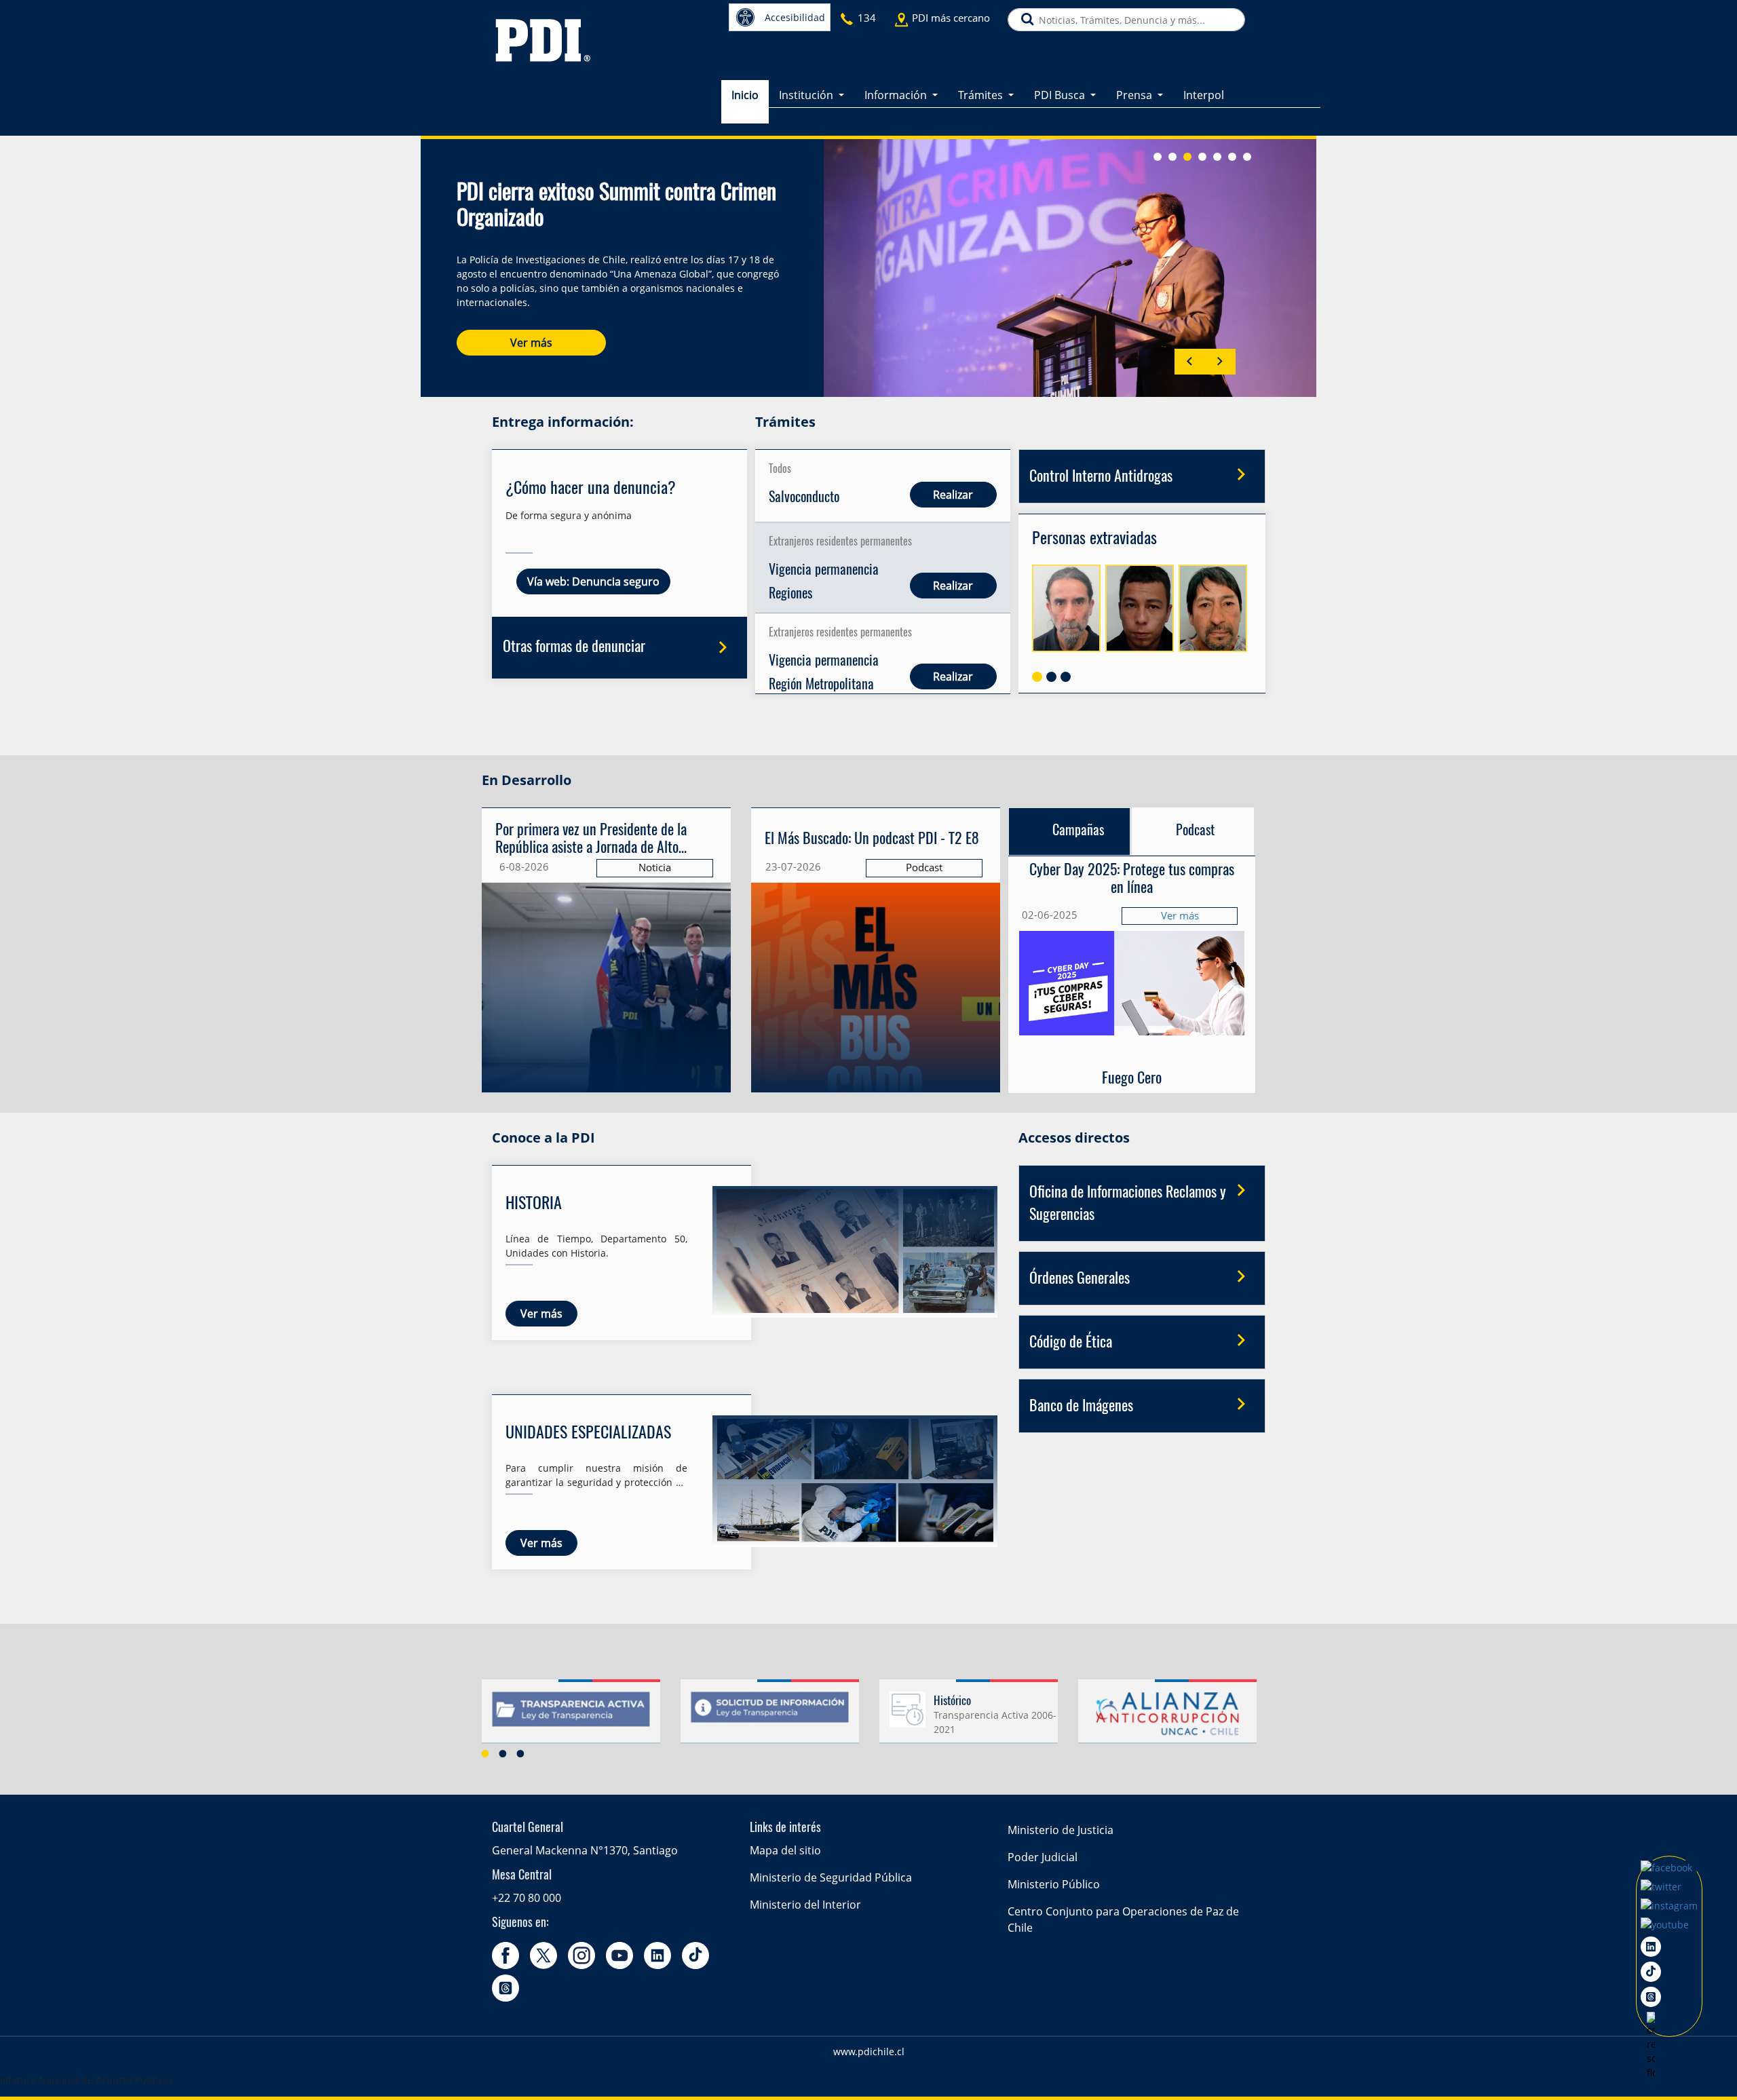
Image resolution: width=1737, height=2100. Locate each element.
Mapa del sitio (785, 1850)
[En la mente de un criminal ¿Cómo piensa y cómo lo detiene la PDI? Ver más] (876, 856)
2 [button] (503, 1753)
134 (867, 18)
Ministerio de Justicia (1061, 1830)
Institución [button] (807, 95)
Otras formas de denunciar (574, 647)
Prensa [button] (1135, 95)
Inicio (745, 95)
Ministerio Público (1054, 1884)
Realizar (954, 495)
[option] (571, 1717)
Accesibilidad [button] (795, 17)
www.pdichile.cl (869, 2051)
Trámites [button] (982, 95)
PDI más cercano (951, 18)
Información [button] (897, 95)
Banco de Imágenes (1081, 1407)
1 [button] (485, 1753)
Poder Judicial (1043, 1857)
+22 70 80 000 (527, 1898)
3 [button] (520, 1753)
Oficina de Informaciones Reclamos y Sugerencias (1128, 1204)
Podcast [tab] (1195, 831)
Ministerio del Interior (805, 1905)
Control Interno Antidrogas (1101, 477)
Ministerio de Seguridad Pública (831, 1877)
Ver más (531, 343)
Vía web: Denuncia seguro (593, 581)
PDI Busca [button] (1061, 95)
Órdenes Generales (1080, 1279)
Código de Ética (1071, 1343)
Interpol (1204, 95)
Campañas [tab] (1078, 831)
